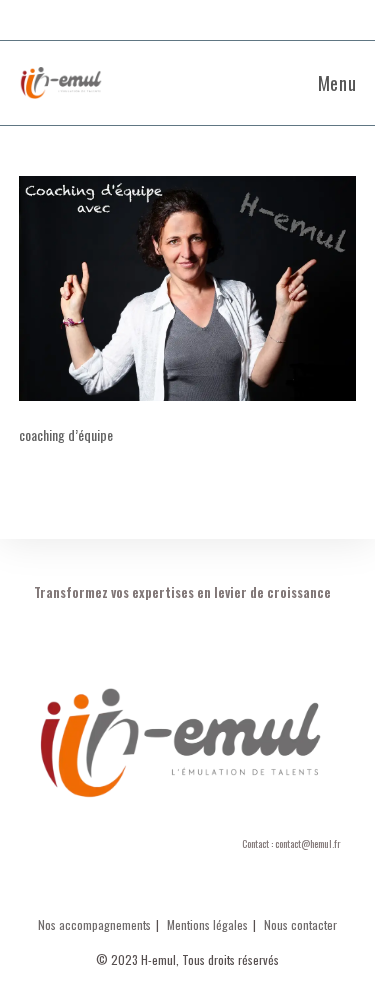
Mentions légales (207, 924)
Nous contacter (300, 924)
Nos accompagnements (94, 924)
